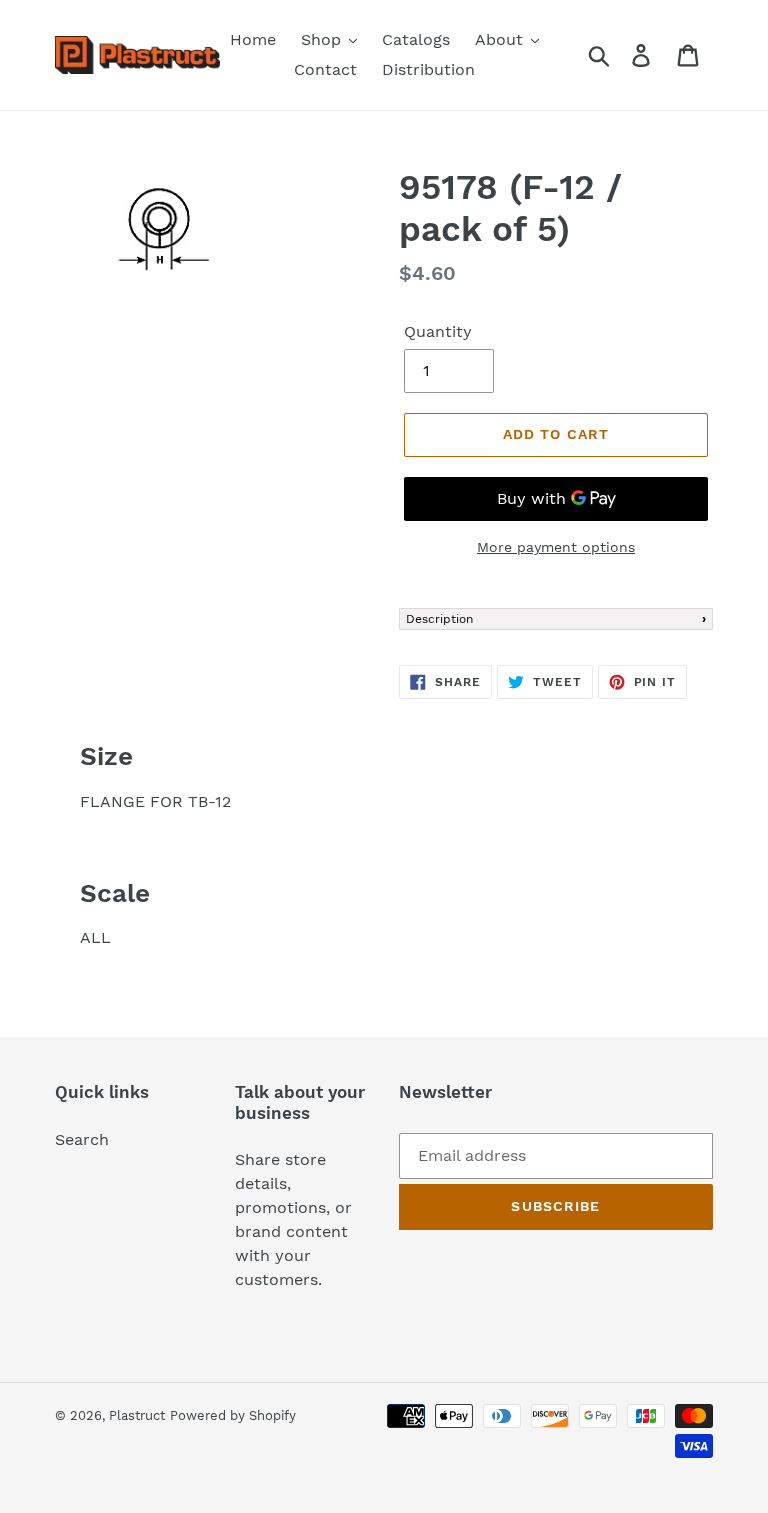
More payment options (556, 547)
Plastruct (137, 1415)
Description (439, 619)
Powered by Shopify (233, 1415)
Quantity (438, 331)
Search (82, 1139)
